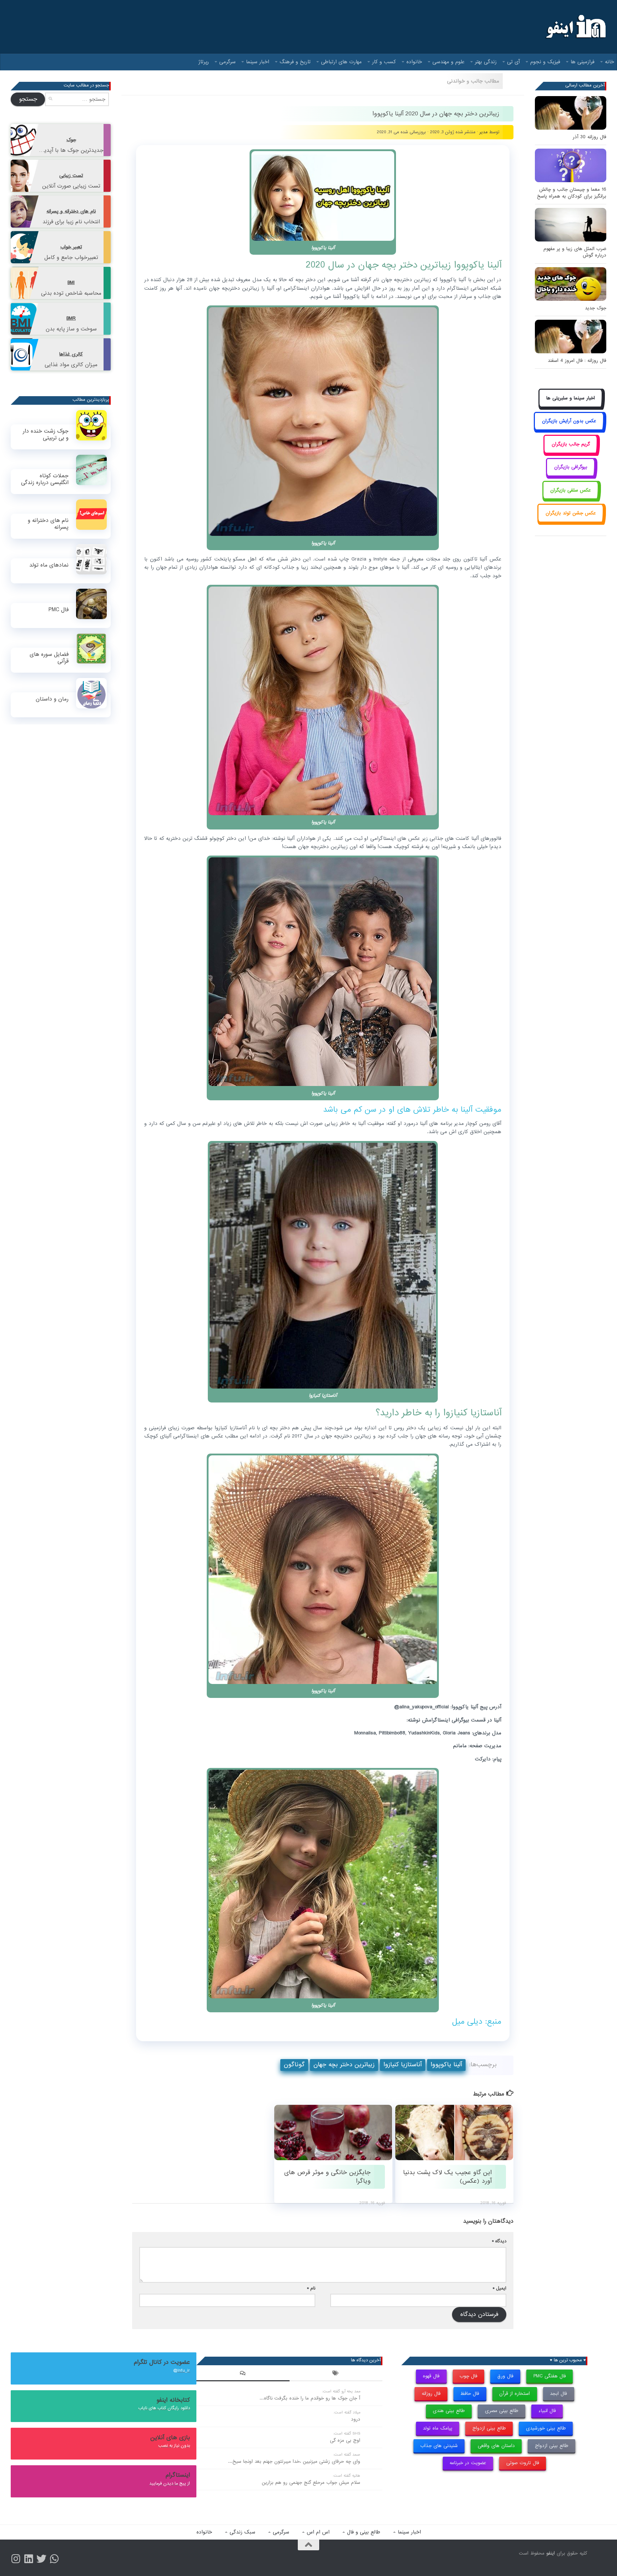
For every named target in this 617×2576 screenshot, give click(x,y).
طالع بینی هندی (449, 2411)
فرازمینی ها (583, 62)
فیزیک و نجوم (545, 62)
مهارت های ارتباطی (341, 62)
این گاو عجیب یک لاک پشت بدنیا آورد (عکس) (447, 2177)
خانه (610, 62)
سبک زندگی (242, 2532)
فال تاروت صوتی (523, 2463)
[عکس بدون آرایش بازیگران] (569, 429)
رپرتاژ (204, 62)
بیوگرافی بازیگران (571, 467)
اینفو (551, 2553)
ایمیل (500, 2288)
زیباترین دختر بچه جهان (344, 2065)
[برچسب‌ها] (336, 2374)
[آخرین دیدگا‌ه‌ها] (243, 2374)
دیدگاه (499, 2241)
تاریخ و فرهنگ (295, 62)
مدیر (484, 132)
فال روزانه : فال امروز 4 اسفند (577, 361)
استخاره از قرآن (515, 2394)
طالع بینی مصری (502, 2411)
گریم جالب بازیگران (571, 444)
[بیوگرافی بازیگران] (571, 475)
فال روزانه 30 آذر (590, 137)
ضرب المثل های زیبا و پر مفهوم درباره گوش (575, 252)
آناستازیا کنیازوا (403, 2065)
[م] (54, 2559)
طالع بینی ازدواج (489, 2428)
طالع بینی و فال (364, 2532)
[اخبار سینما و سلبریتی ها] (571, 406)
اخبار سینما (258, 62)
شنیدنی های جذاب (439, 2446)
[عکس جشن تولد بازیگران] (571, 521)
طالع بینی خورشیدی (546, 2428)
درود (356, 2419)
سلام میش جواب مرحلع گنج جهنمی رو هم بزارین (311, 2483)
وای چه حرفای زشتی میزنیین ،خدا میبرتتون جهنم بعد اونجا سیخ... (294, 2462)
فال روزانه (431, 2394)
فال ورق (505, 2376)
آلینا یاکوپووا (446, 2065)
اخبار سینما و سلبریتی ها (571, 398)
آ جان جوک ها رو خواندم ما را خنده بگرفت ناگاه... (310, 2398)
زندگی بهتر (486, 62)
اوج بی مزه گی (345, 2440)
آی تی (513, 62)
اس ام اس (318, 2532)
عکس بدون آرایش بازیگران (569, 421)
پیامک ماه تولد (438, 2428)
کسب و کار (384, 62)
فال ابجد (558, 2394)
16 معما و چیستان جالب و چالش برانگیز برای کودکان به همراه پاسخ (572, 193)
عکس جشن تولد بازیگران (571, 513)
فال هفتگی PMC (550, 2376)
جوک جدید (596, 308)
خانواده (414, 62)
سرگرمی (227, 62)
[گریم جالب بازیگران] (571, 452)
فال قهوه (431, 2376)
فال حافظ (470, 2394)
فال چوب (468, 2376)
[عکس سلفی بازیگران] (571, 498)
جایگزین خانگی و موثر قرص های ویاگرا (327, 2177)
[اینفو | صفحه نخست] (575, 27)
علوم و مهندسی (448, 62)
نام (311, 2288)
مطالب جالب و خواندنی (473, 81)
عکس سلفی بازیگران (571, 490)
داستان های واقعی (496, 2446)
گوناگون (294, 2065)
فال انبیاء (547, 2411)
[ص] (16, 2559)
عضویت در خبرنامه (468, 2463)
